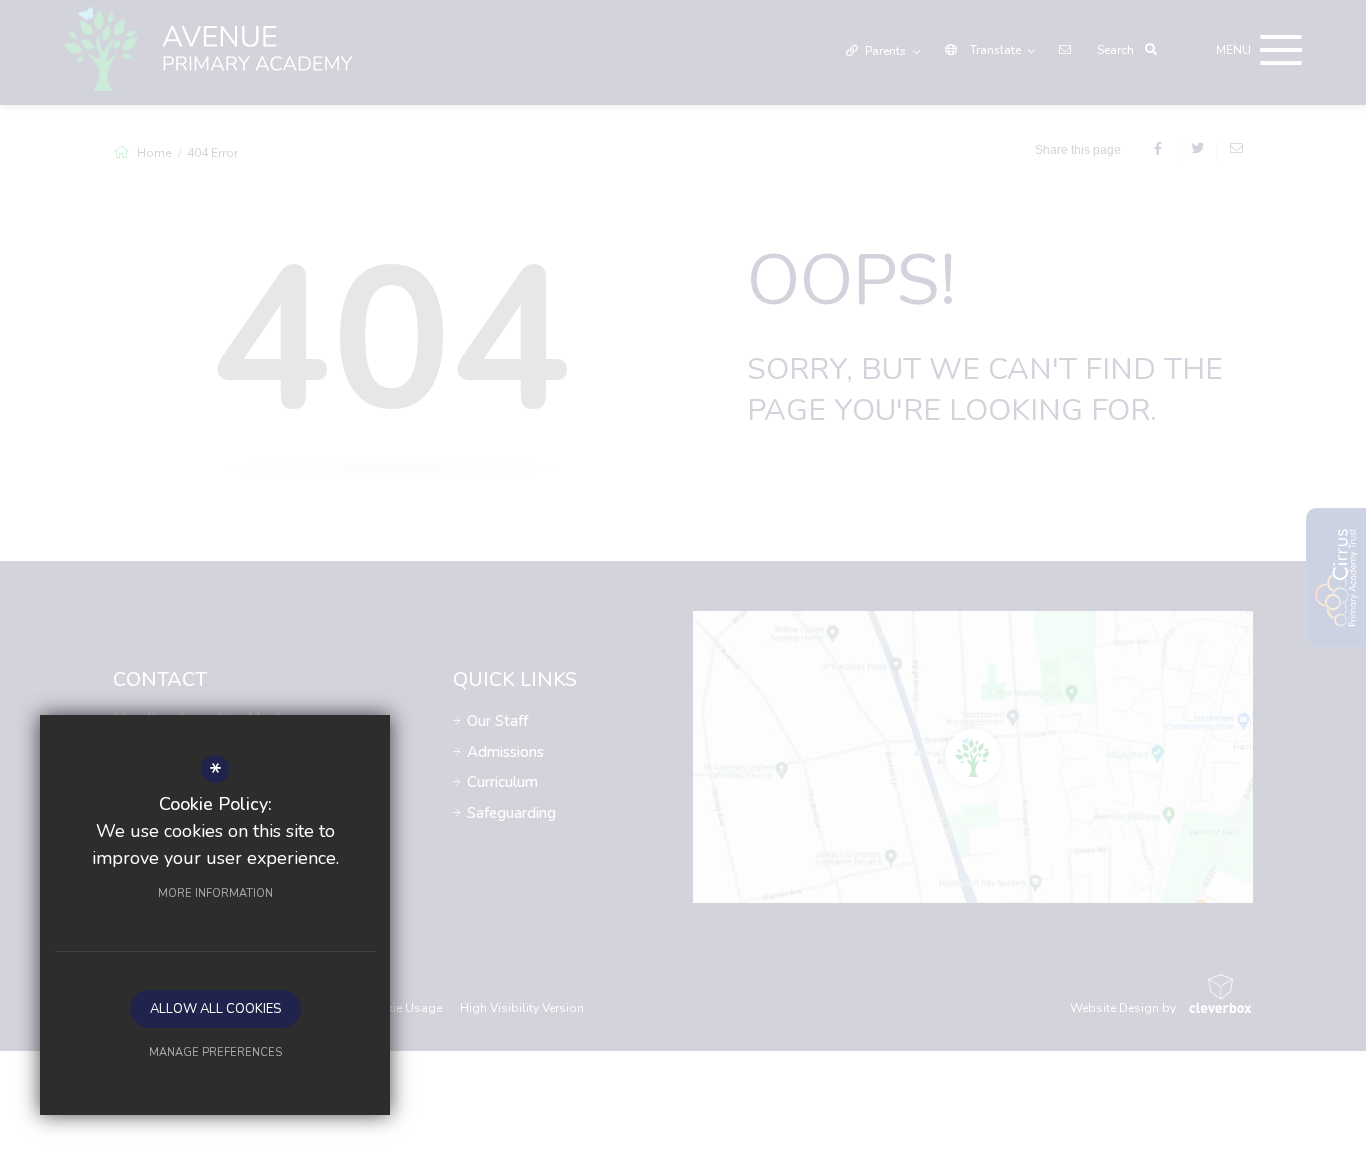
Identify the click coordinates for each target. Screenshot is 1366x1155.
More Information (215, 893)
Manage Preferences (215, 1052)
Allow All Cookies (215, 1009)
